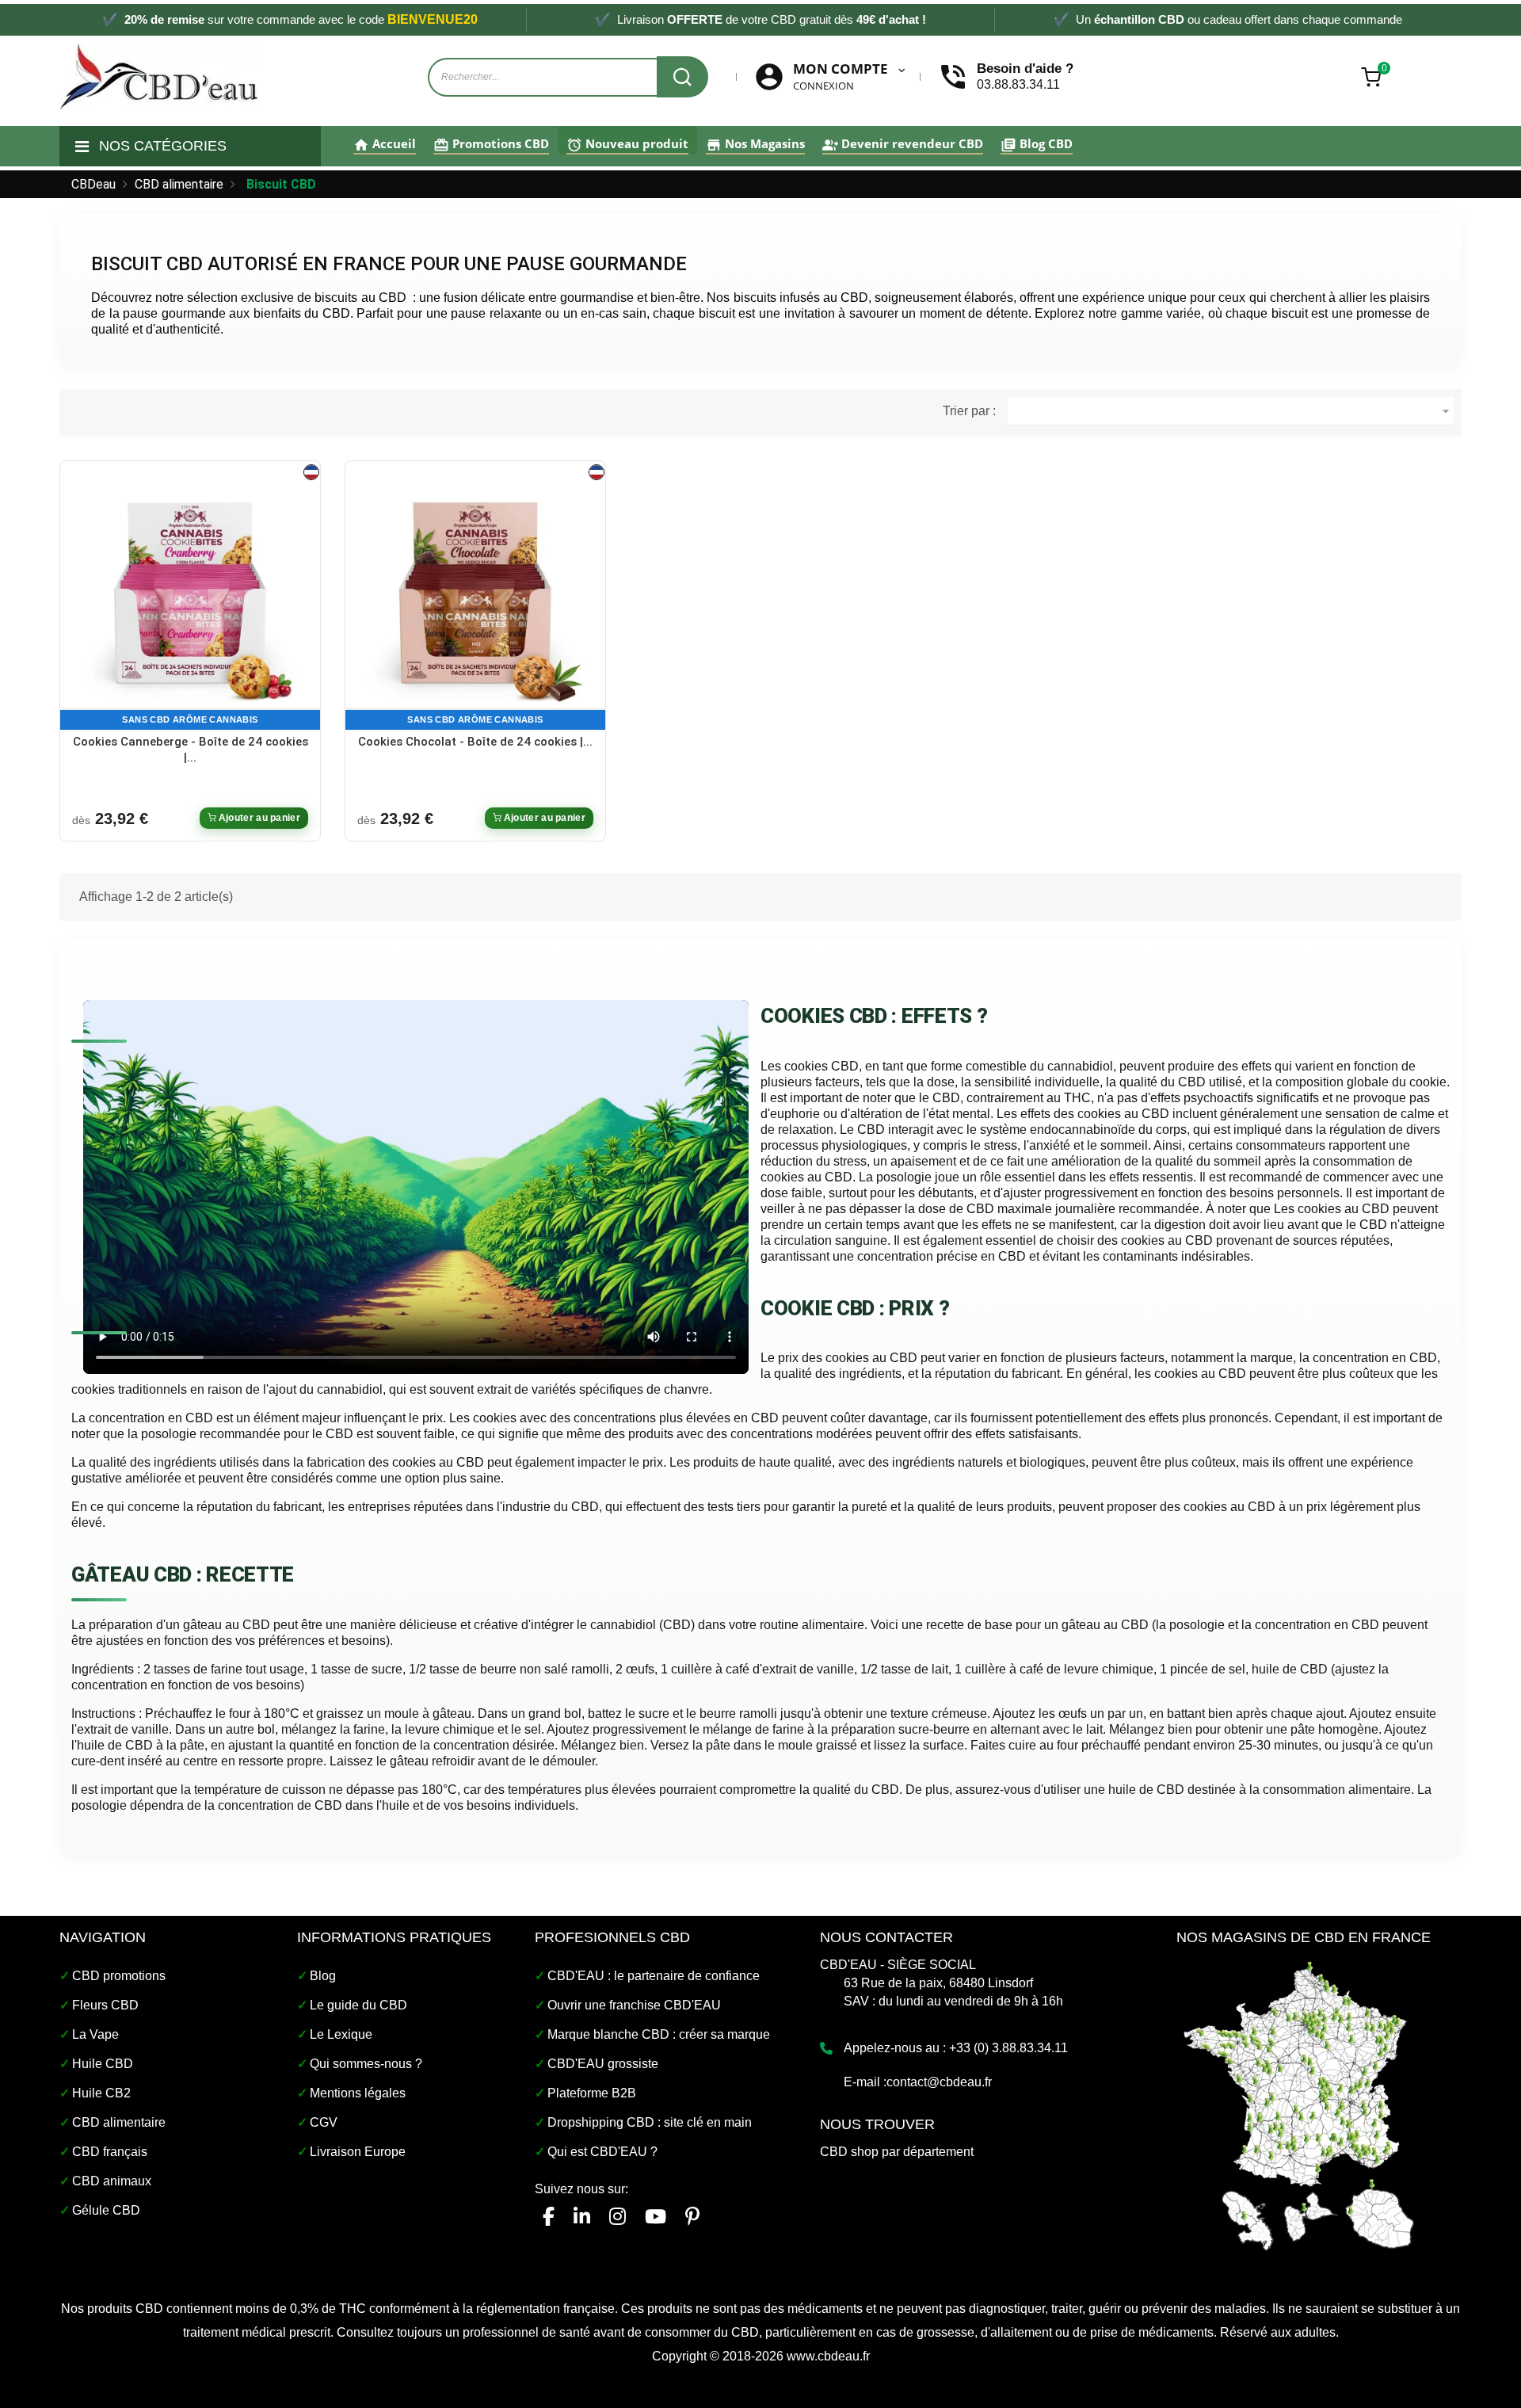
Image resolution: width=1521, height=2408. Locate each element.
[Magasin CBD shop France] (1299, 2104)
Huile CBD (103, 2064)
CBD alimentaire (119, 2122)
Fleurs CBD (105, 2005)
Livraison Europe (358, 2152)
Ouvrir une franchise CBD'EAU (634, 2005)
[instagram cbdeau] (618, 2217)
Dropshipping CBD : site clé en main (650, 2122)
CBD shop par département (897, 2152)
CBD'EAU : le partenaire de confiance (654, 1976)
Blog (323, 1976)
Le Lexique (341, 2034)
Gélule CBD (106, 2210)
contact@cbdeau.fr (939, 2082)
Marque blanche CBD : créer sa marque (659, 2034)
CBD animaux (112, 2181)
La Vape (95, 2034)
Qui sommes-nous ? (366, 2064)
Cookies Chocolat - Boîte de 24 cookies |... (475, 742)
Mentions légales (358, 2093)
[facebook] (549, 2217)
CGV (324, 2122)
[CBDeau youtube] (656, 2217)
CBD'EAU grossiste (603, 2064)
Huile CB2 (101, 2093)
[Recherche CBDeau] (682, 77)
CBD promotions (119, 1976)
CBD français (110, 2152)
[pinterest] (692, 2217)
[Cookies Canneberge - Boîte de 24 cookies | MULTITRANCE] (190, 599)
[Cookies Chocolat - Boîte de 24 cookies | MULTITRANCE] (475, 599)
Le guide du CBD (358, 2005)
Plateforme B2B (592, 2093)
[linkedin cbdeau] (582, 2217)
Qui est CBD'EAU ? (602, 2152)
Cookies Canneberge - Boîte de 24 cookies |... (191, 750)
